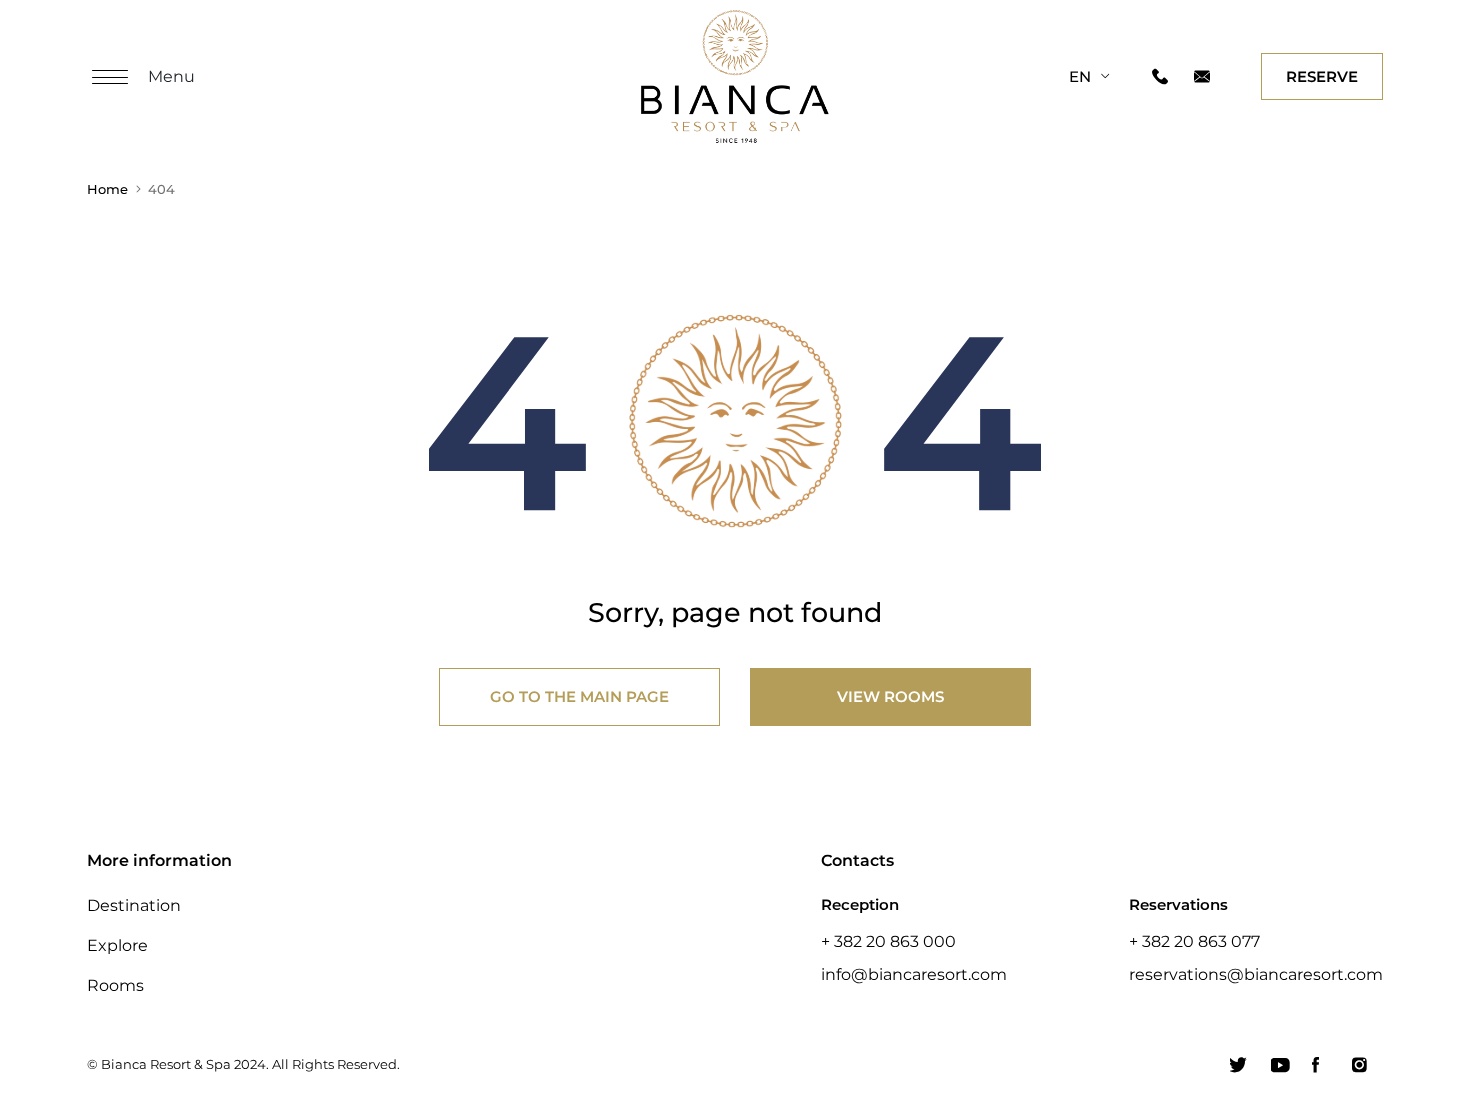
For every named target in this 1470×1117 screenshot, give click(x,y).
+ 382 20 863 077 (1194, 941)
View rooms (890, 696)
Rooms (115, 985)
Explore (117, 945)
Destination (134, 905)
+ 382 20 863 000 (888, 941)
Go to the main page (579, 696)
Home (107, 189)
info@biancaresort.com (914, 974)
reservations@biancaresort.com (1256, 974)
